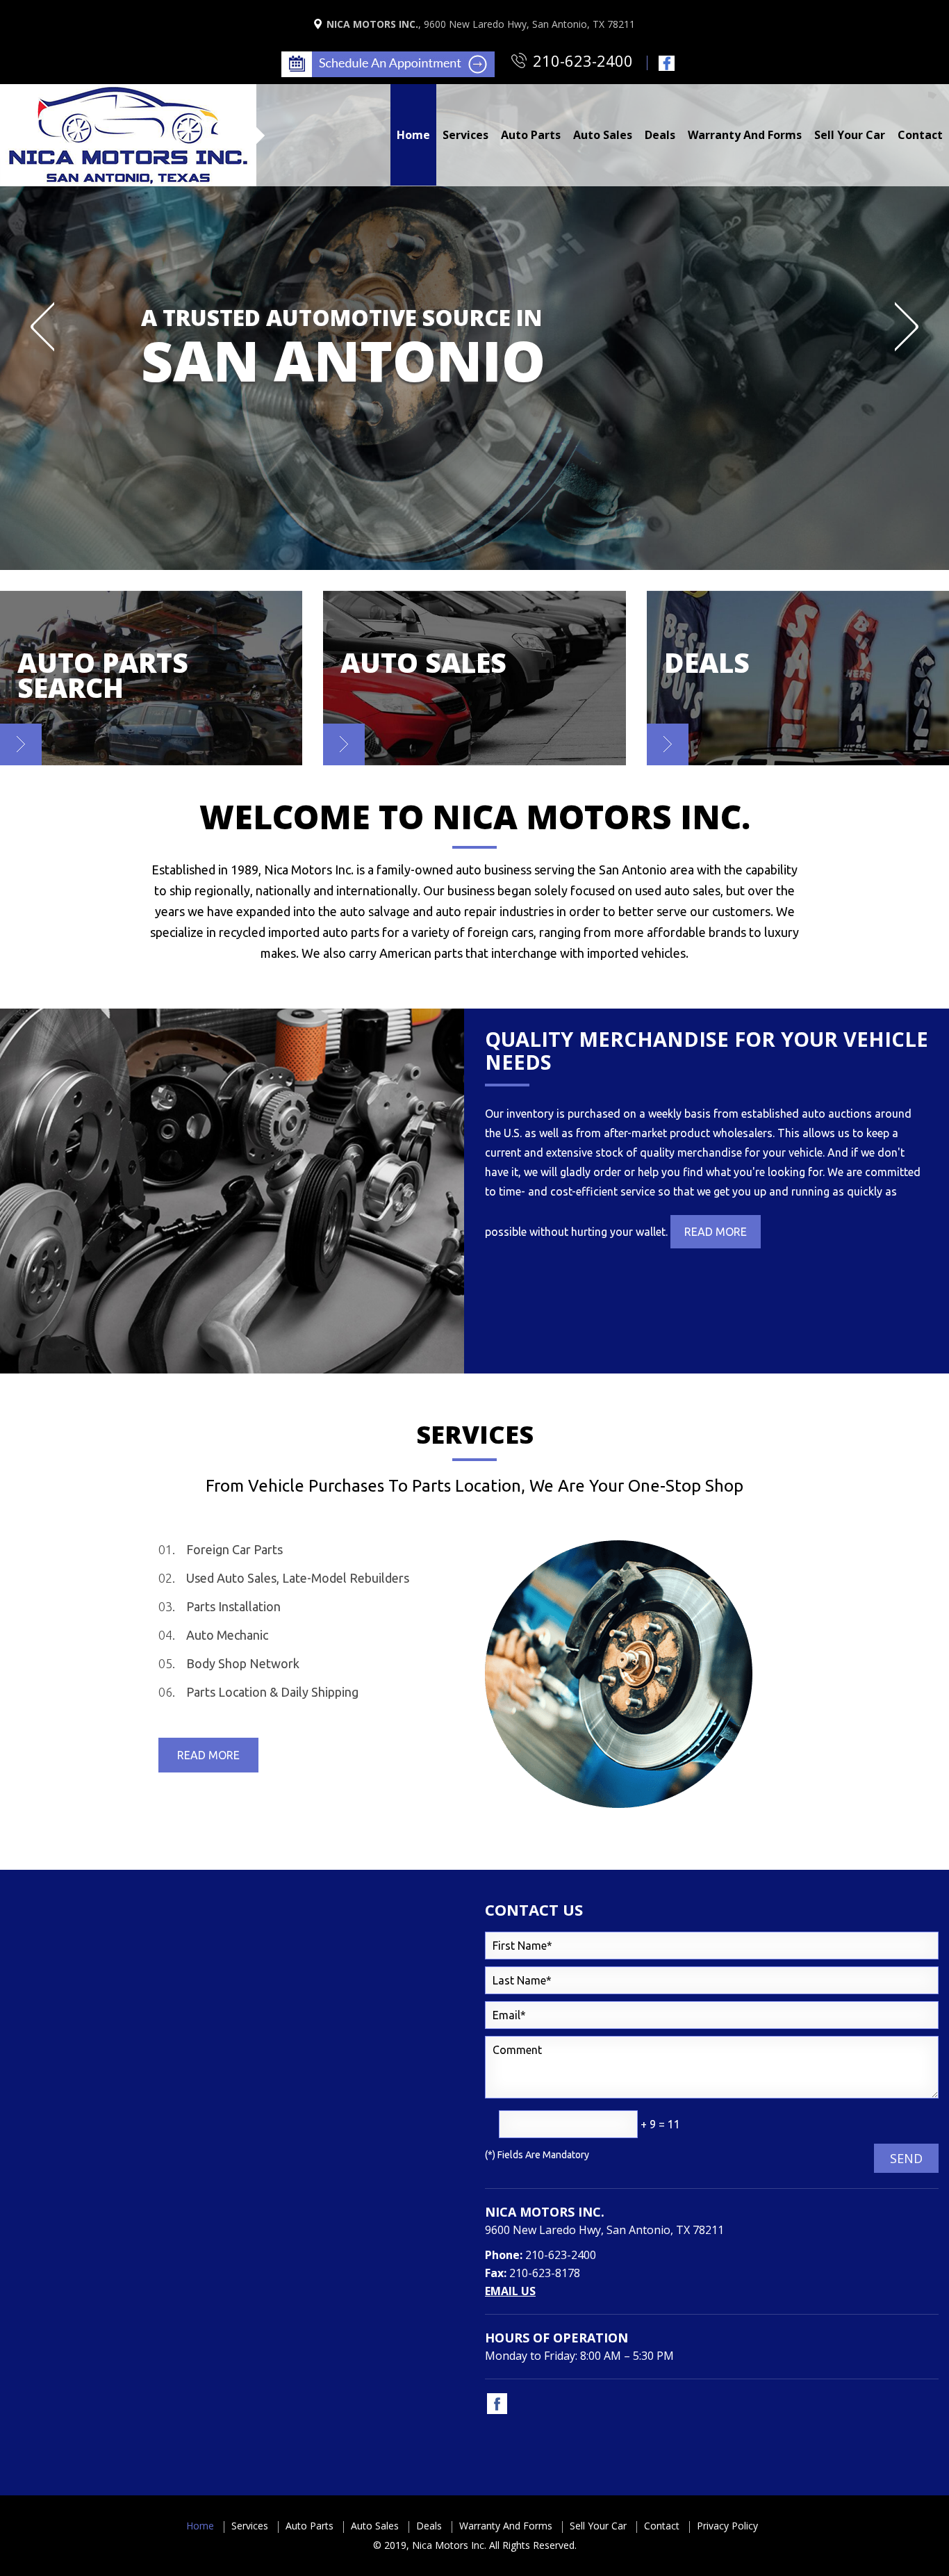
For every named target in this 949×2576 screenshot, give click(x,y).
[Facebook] (665, 62)
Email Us (510, 2291)
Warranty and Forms (506, 2526)
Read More (716, 1232)
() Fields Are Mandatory (537, 2155)
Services (250, 2526)
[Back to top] (927, 2558)
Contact (662, 2526)
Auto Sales (375, 2526)
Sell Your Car (598, 2526)
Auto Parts (310, 2526)
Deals (429, 2526)
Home (200, 2526)
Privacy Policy (727, 2526)
